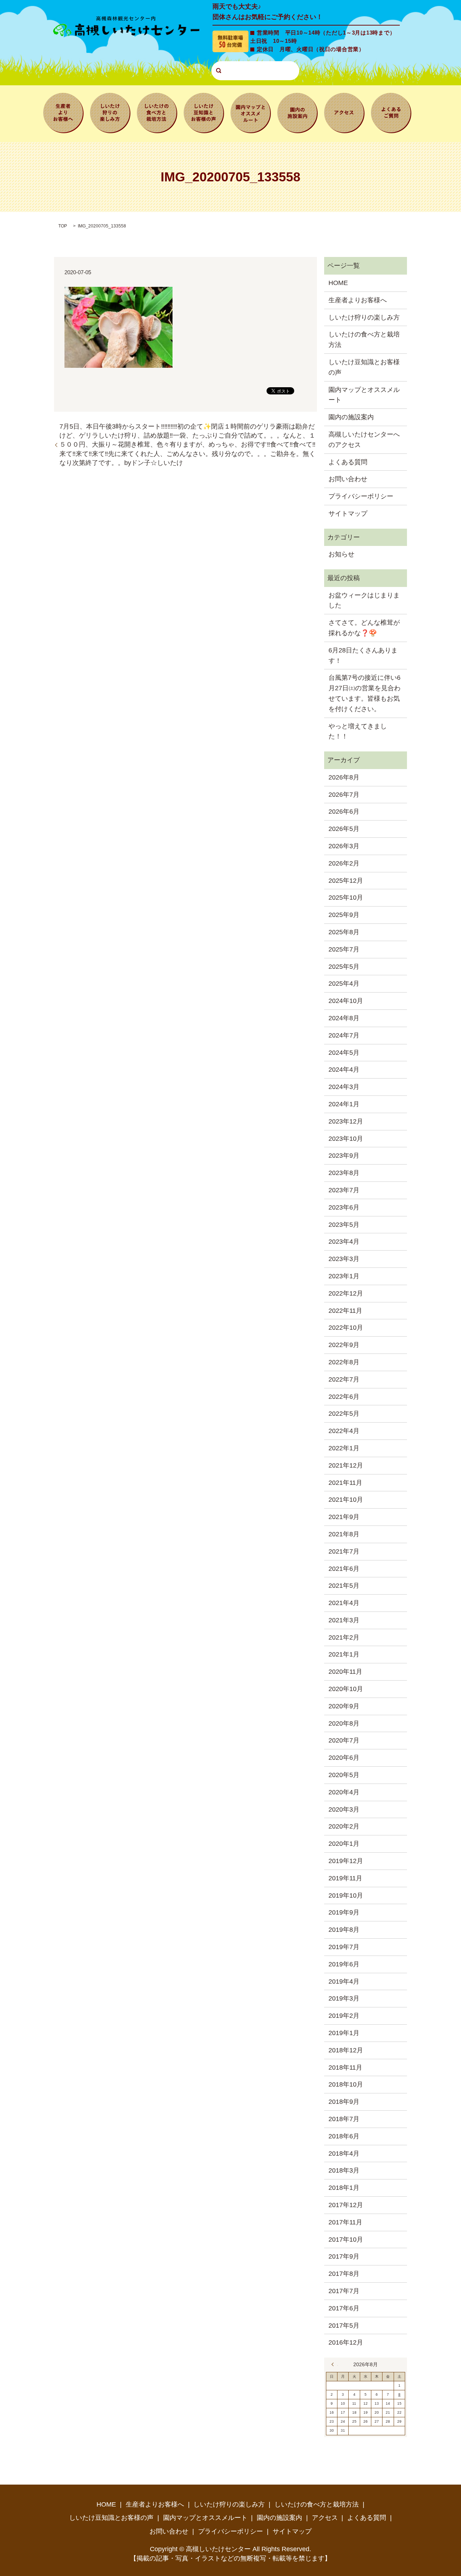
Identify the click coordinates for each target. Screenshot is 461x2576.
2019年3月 (344, 1998)
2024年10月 (346, 1001)
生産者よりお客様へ (63, 112)
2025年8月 (344, 932)
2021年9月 (344, 1517)
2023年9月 (344, 1156)
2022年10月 (346, 1328)
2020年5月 (344, 1775)
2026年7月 (344, 795)
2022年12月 (346, 1293)
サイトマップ (348, 514)
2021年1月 (344, 1654)
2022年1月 (344, 1448)
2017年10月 (346, 2240)
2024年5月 (344, 1053)
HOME (338, 283)
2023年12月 (346, 1121)
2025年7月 (344, 949)
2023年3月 (344, 1259)
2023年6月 (344, 1207)
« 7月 (335, 2364)
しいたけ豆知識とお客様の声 (204, 112)
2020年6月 (344, 1758)
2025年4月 (344, 984)
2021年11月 (345, 1483)
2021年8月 (344, 1534)
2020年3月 (344, 1809)
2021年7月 (344, 1551)
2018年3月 (344, 2170)
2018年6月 (344, 2136)
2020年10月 (346, 1689)
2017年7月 (344, 2291)
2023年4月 (344, 1242)
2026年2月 (344, 863)
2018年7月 (344, 2119)
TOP (63, 226)
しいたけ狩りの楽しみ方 (110, 112)
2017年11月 (345, 2222)
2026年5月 (344, 829)
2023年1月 (344, 1276)
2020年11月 (345, 1672)
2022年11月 (345, 1311)
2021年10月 (346, 1500)
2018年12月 (346, 2050)
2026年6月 (344, 812)
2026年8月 (344, 777)
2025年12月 (346, 881)
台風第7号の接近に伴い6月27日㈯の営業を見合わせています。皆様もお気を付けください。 (364, 693)
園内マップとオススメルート (251, 112)
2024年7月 (344, 1035)
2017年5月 (344, 2326)
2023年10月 (346, 1139)
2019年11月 (345, 1878)
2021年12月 (346, 1465)
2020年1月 (344, 1844)
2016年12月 (346, 2342)
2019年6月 (344, 1964)
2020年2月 (344, 1826)
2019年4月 (344, 1981)
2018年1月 (344, 2188)
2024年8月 (344, 1018)
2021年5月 (344, 1586)
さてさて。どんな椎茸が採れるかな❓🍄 (364, 628)
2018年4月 (344, 2154)
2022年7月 (344, 1379)
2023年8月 (344, 1173)
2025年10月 (346, 898)
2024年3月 (344, 1087)
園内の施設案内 (297, 112)
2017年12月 (346, 2205)
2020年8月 (344, 1723)
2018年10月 (346, 2084)
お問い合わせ (348, 479)
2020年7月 (344, 1740)
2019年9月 (344, 1912)
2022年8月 (344, 1362)
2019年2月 (344, 2016)
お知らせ (341, 554)
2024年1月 (344, 1104)
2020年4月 (344, 1792)
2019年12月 (346, 1861)
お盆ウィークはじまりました (364, 600)
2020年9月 (344, 1706)
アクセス (344, 112)
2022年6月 (344, 1397)
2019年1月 (344, 2033)
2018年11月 (345, 2067)
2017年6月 (344, 2308)
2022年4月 (344, 1431)
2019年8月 (344, 1930)
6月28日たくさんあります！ (363, 656)
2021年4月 (344, 1603)
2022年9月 (344, 1345)
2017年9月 (344, 2256)
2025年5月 (344, 967)
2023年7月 (344, 1190)
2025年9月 (344, 915)
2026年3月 (344, 846)
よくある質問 (391, 112)
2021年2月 (344, 1637)
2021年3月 (344, 1620)
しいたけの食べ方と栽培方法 (157, 112)
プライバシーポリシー (361, 496)
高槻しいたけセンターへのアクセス (364, 440)
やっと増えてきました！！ (358, 731)
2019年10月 (346, 1895)
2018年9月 (344, 2102)
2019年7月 (344, 1947)
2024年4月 (344, 1070)
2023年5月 (344, 1225)
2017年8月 (344, 2274)
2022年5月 (344, 1414)
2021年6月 (344, 1569)
